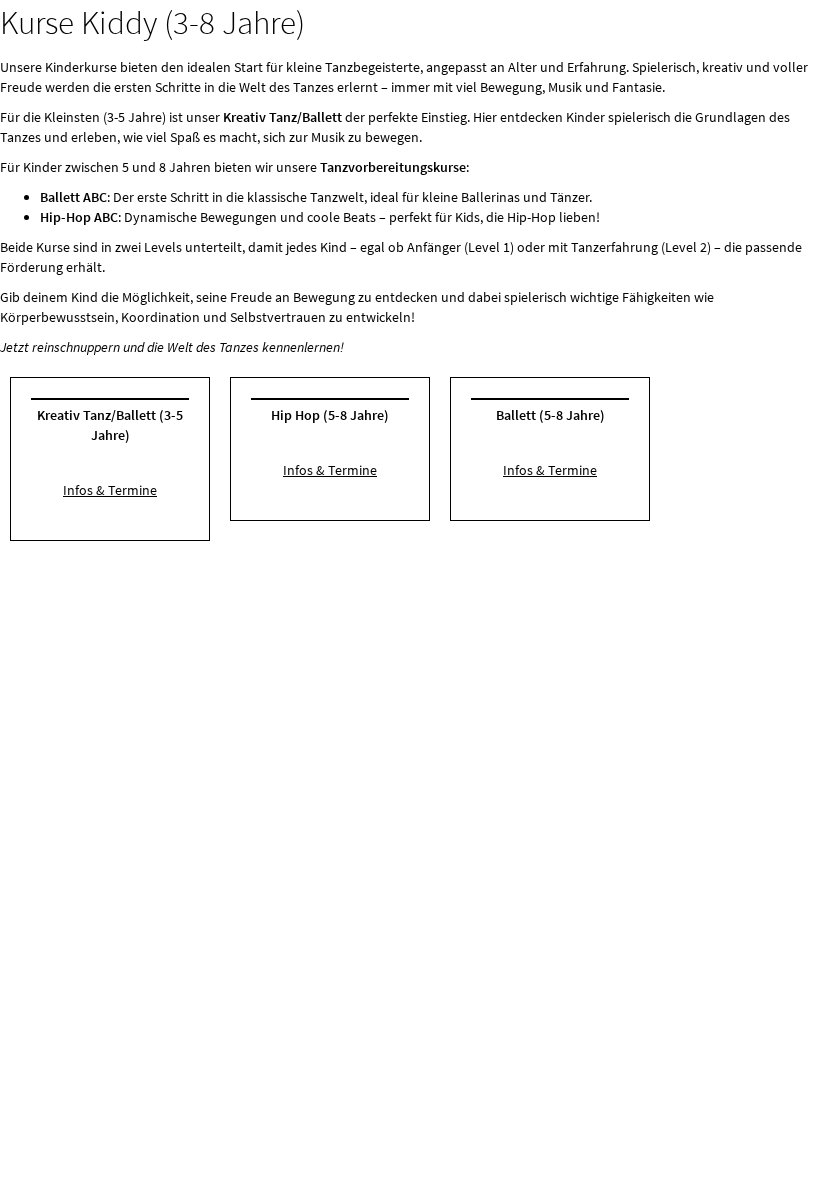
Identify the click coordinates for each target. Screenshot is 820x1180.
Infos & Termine (110, 490)
